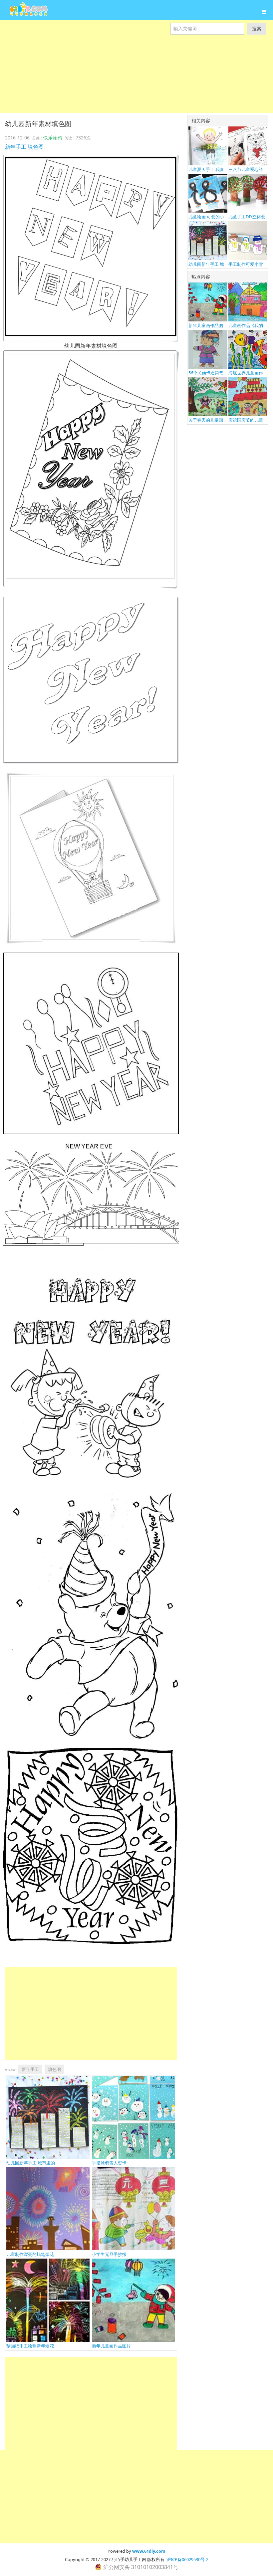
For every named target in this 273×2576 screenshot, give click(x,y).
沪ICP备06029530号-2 (187, 2559)
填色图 (36, 147)
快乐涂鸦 (53, 138)
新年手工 (16, 147)
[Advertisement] (136, 81)
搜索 (257, 28)
